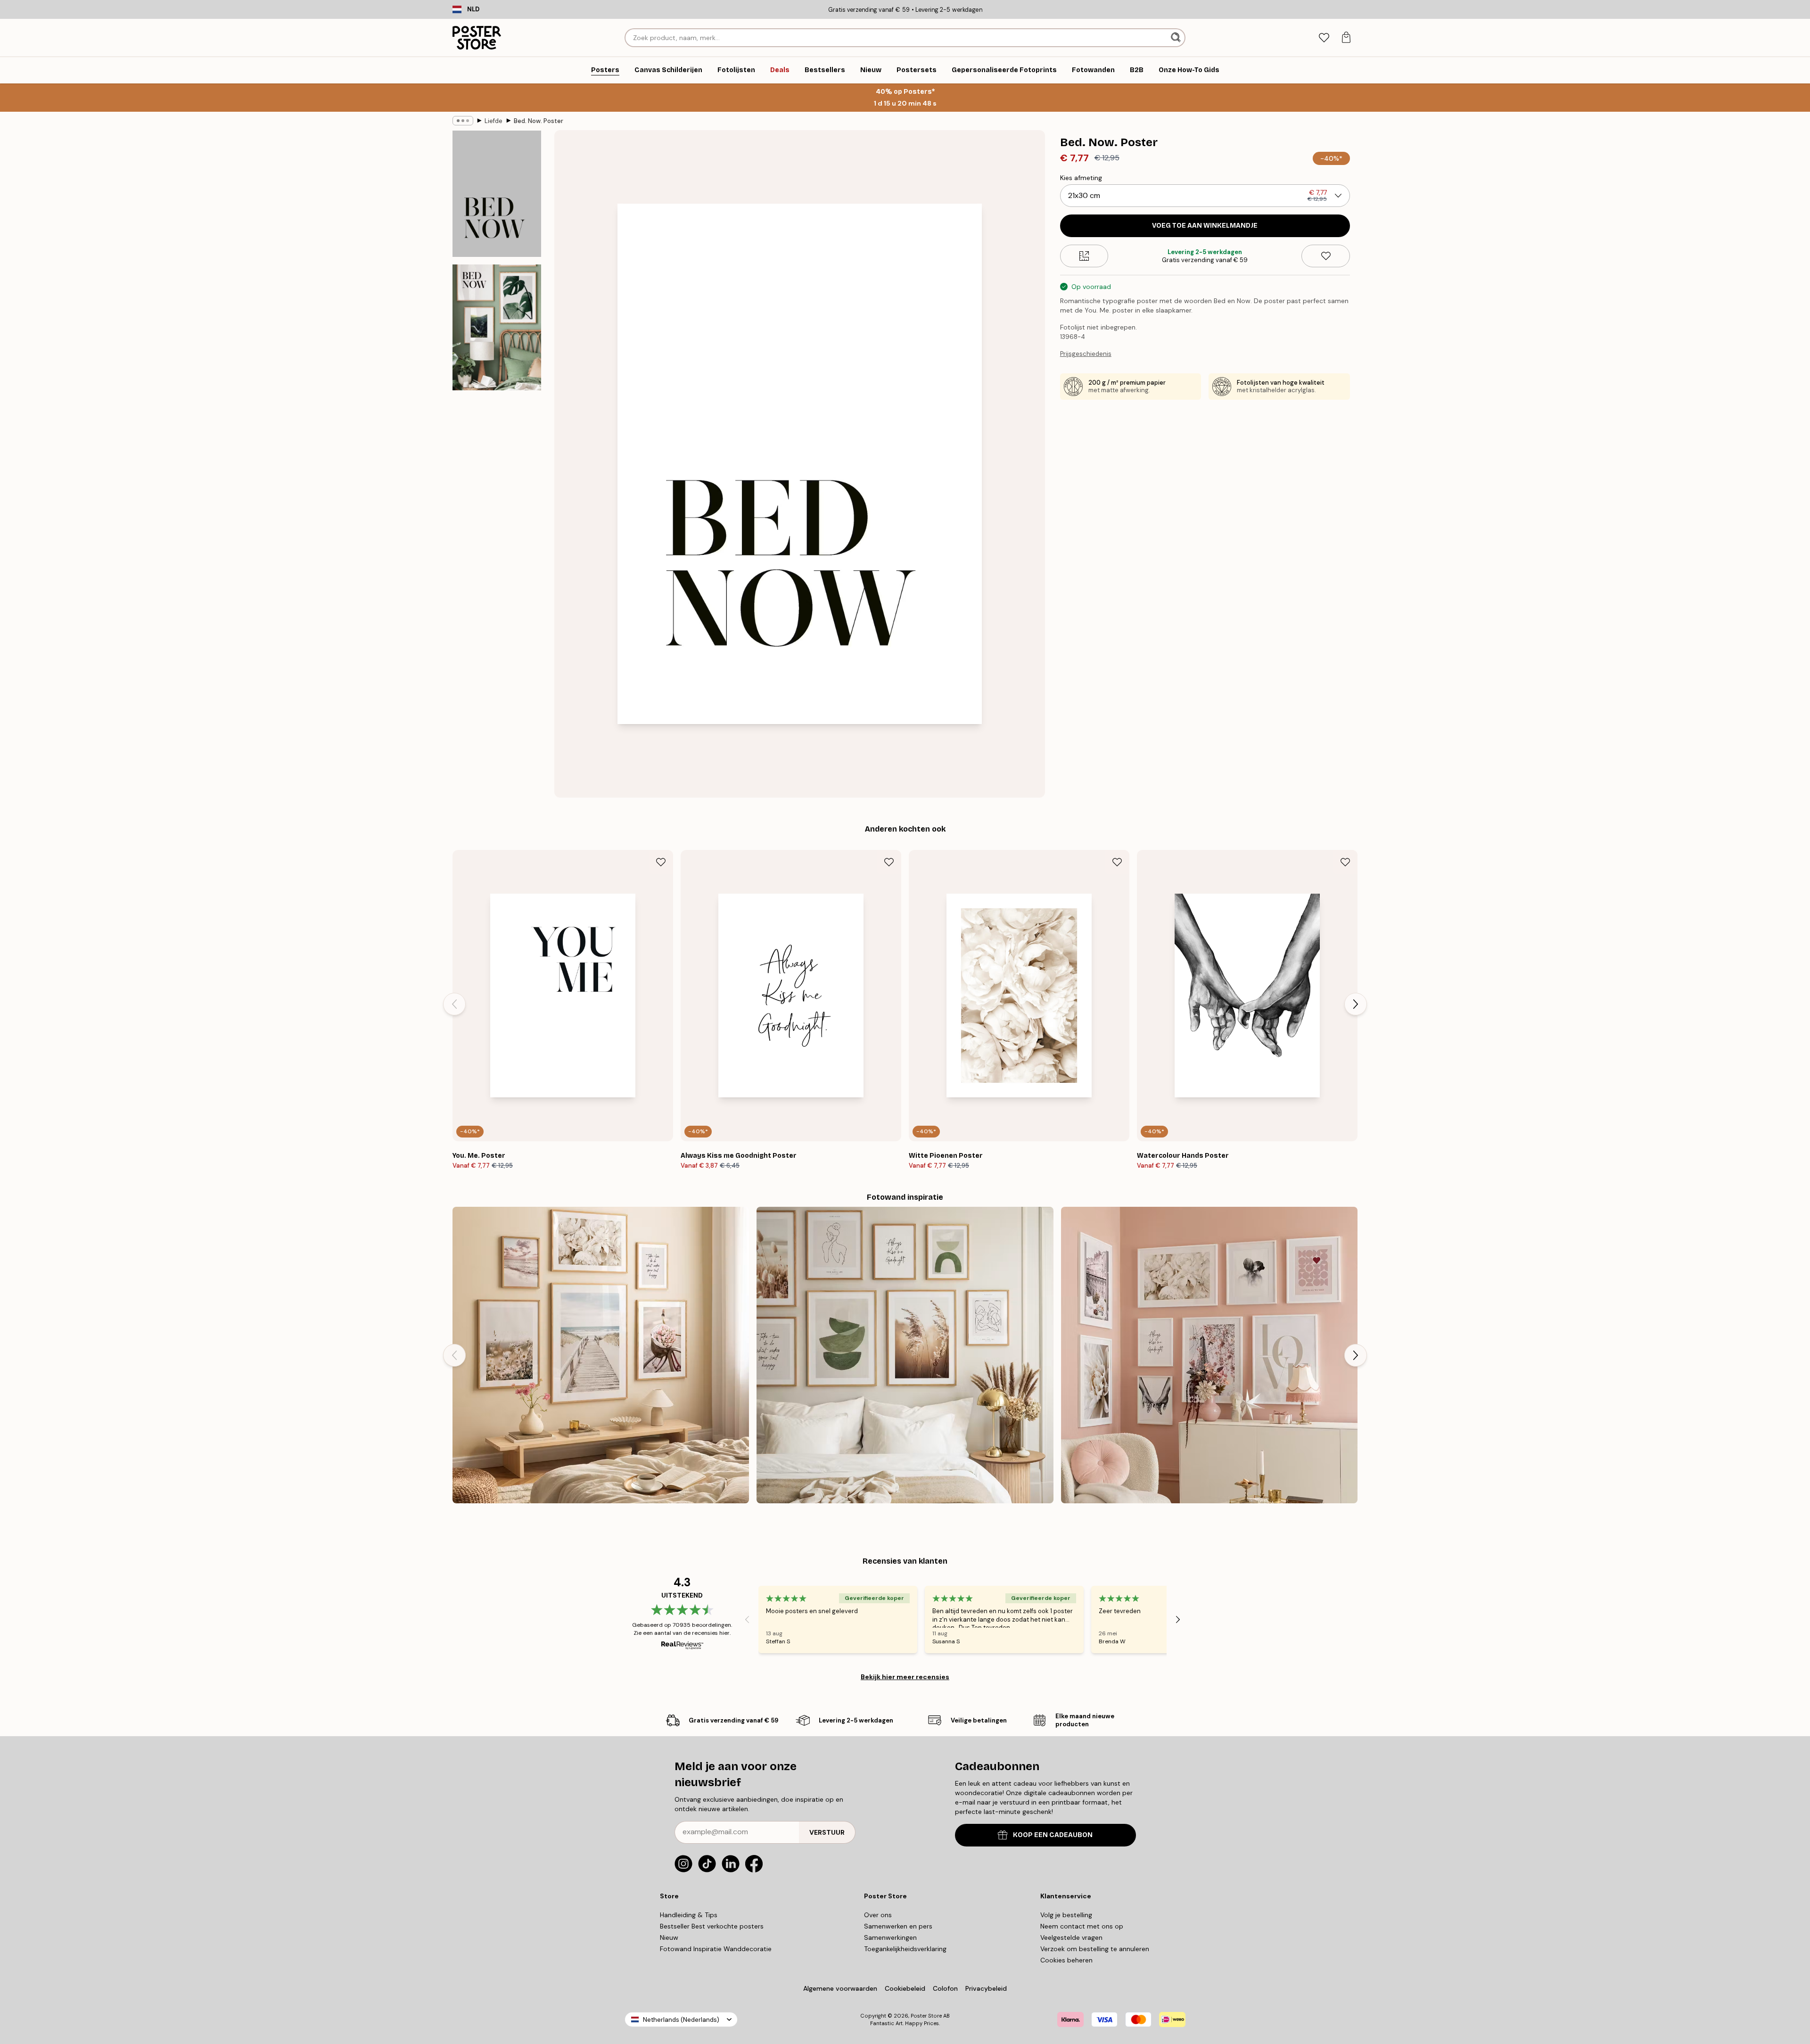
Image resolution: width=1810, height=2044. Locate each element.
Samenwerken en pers (898, 1926)
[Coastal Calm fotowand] (601, 1355)
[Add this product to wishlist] (1326, 256)
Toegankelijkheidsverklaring (905, 1949)
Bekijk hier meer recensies (905, 1677)
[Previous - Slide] (454, 1004)
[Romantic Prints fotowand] (1209, 1355)
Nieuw (669, 1937)
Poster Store (926, 2016)
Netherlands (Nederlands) (681, 2020)
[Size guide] (1084, 256)
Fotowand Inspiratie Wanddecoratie (716, 1949)
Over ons (878, 1915)
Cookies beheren (1066, 1960)
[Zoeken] (1177, 38)
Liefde (494, 121)
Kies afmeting (1081, 178)
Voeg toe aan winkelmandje (1205, 226)
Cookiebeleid (905, 1988)
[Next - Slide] (1356, 1004)
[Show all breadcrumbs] (463, 121)
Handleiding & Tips (689, 1915)
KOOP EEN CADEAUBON (1053, 1835)
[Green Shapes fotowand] (905, 1355)
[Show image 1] (497, 194)
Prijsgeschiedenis (1086, 354)
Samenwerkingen (890, 1937)
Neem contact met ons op (1082, 1926)
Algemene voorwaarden (840, 1988)
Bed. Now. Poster (539, 121)
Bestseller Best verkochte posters (712, 1926)
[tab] (1324, 38)
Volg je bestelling (1066, 1915)
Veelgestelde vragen (1071, 1937)
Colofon (945, 1988)
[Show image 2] (497, 327)
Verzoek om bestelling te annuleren (1095, 1949)
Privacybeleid (986, 1988)
